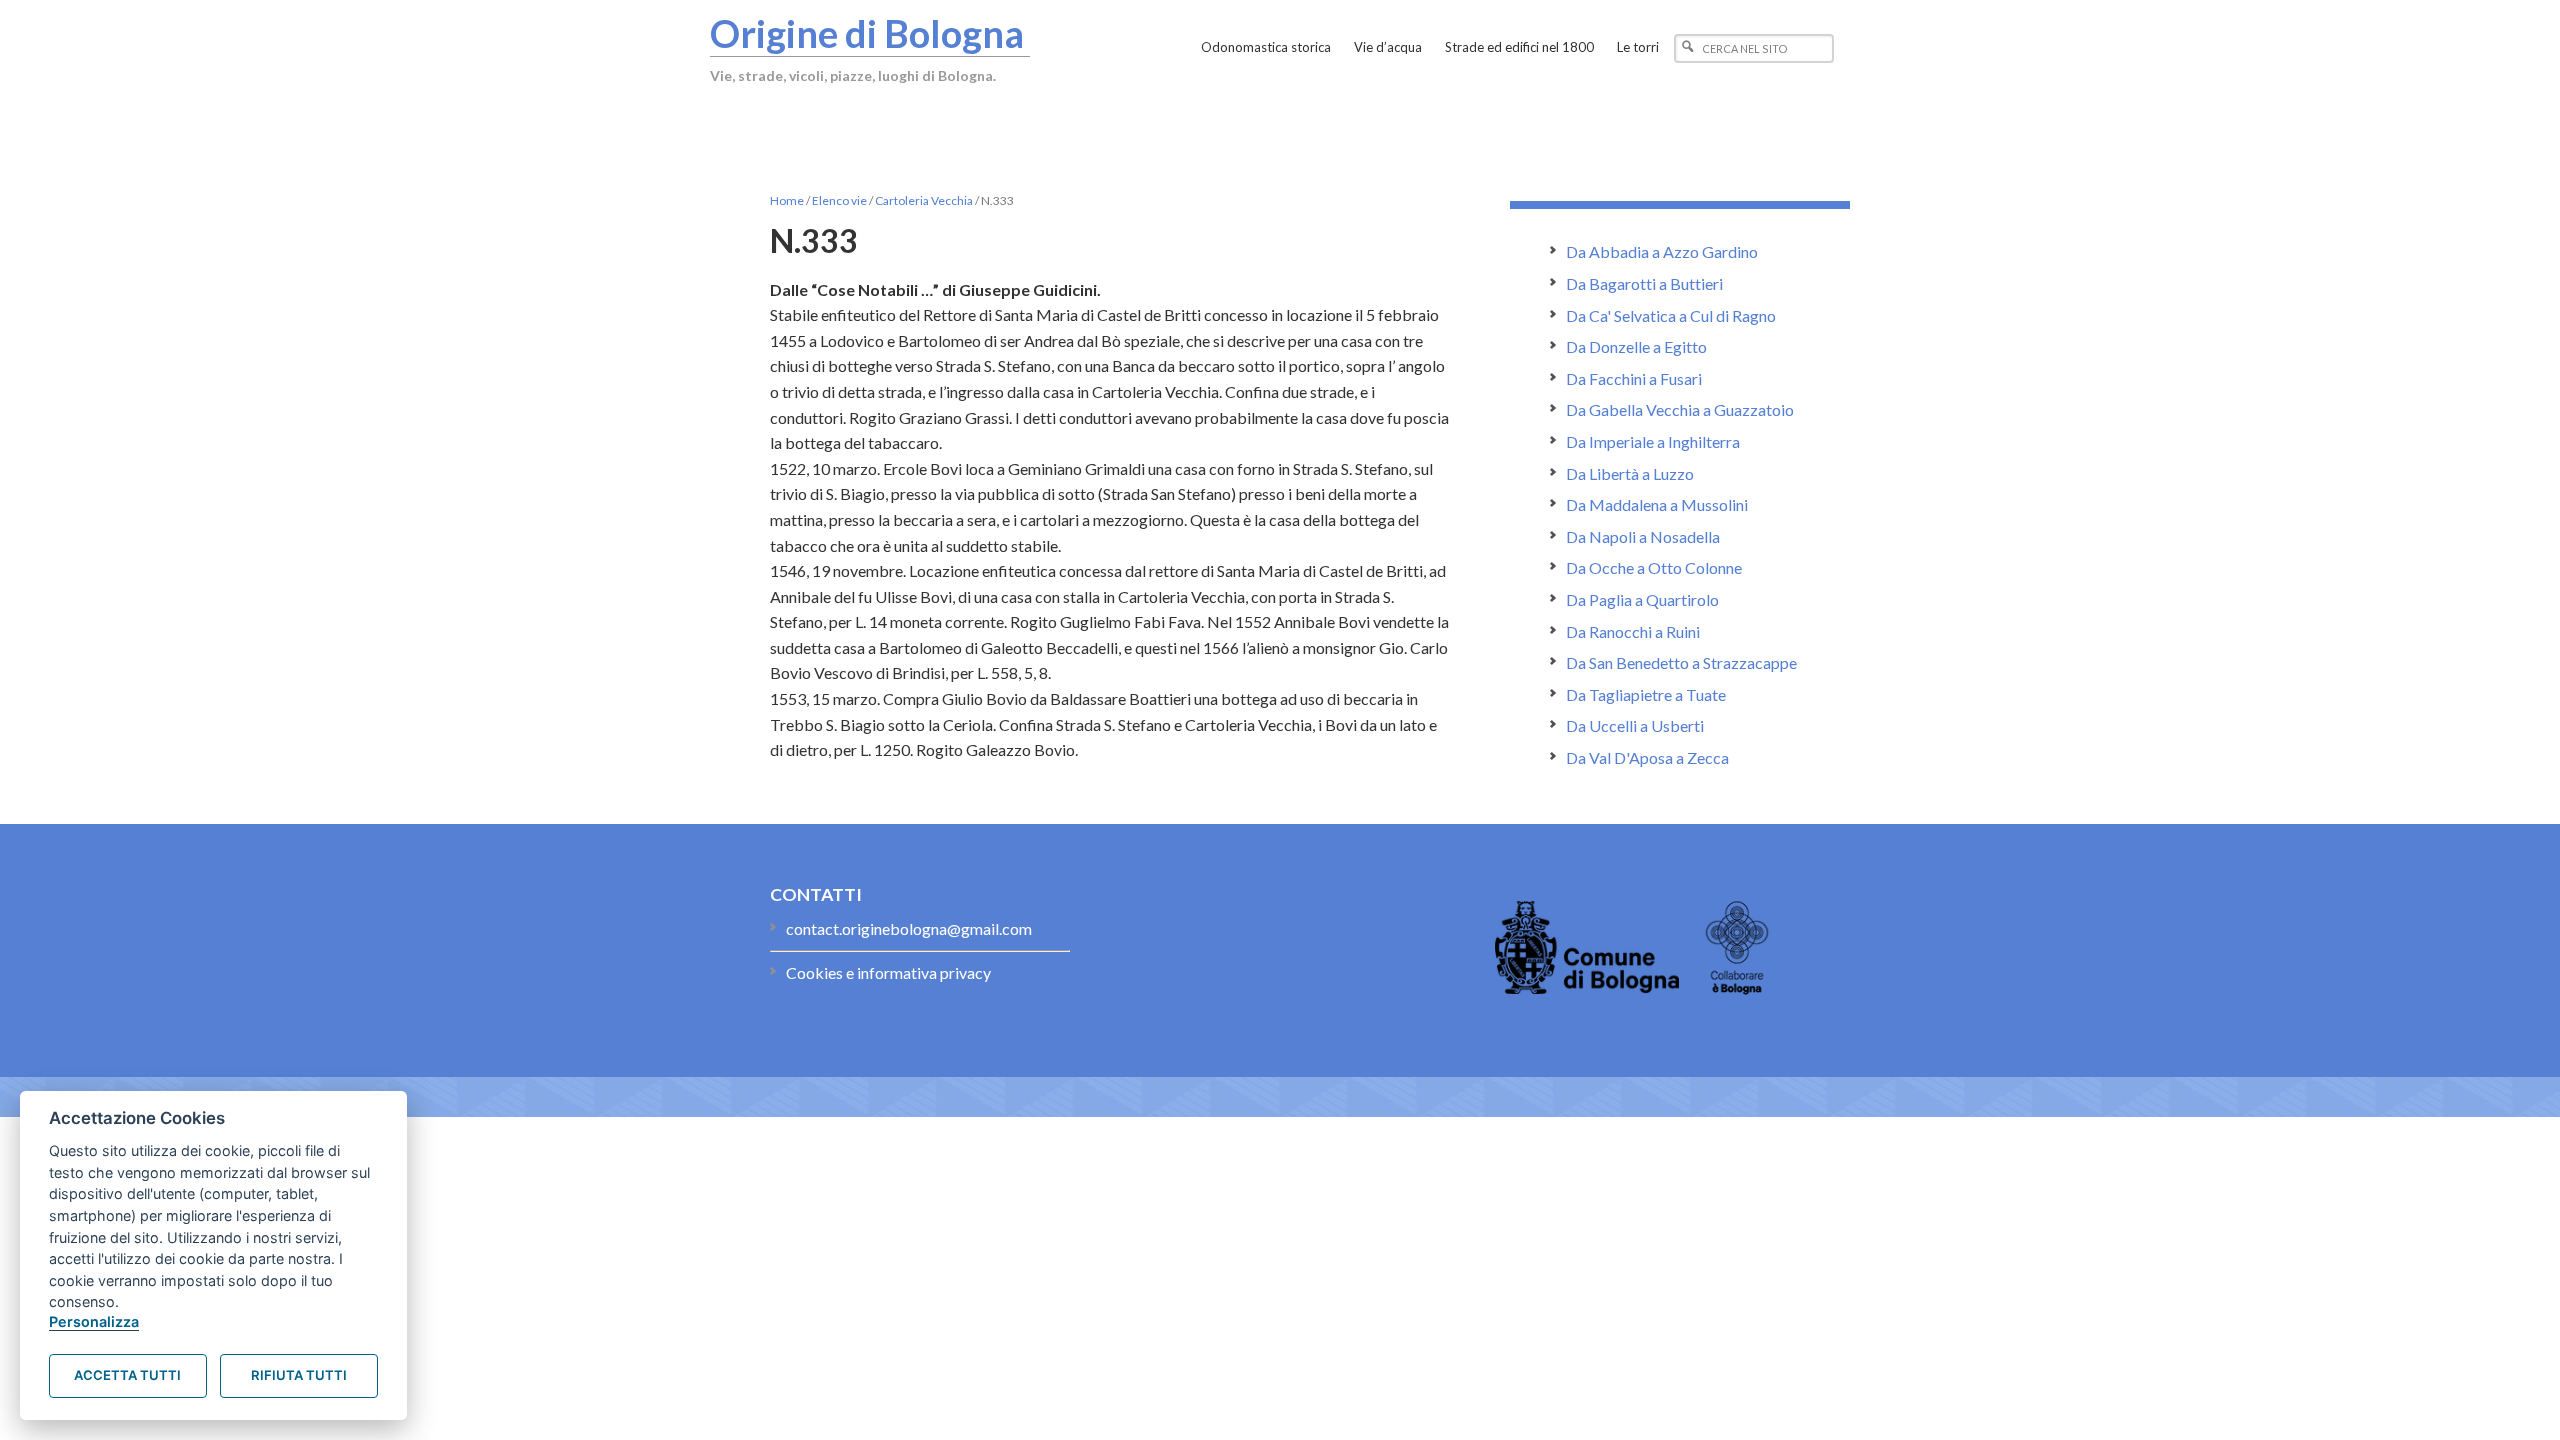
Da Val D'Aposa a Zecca (1647, 757)
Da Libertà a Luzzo (1630, 473)
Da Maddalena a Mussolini (1657, 504)
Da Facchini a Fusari (1634, 378)
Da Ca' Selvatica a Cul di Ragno (1671, 315)
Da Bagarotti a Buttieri (1644, 283)
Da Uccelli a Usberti (1635, 725)
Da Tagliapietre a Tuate (1646, 694)
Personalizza (94, 1321)
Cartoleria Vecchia (924, 200)
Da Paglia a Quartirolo (1642, 599)
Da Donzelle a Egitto (1636, 346)
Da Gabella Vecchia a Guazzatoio (1680, 409)
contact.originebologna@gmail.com (909, 928)
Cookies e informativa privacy (888, 972)
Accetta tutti (127, 1375)
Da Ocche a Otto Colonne (1654, 567)
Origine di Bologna (867, 33)
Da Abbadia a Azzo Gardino (1662, 251)
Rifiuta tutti (299, 1375)
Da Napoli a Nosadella (1643, 536)
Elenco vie (839, 200)
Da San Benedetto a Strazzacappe (1681, 662)
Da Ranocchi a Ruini (1633, 631)
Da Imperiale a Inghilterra (1653, 441)
